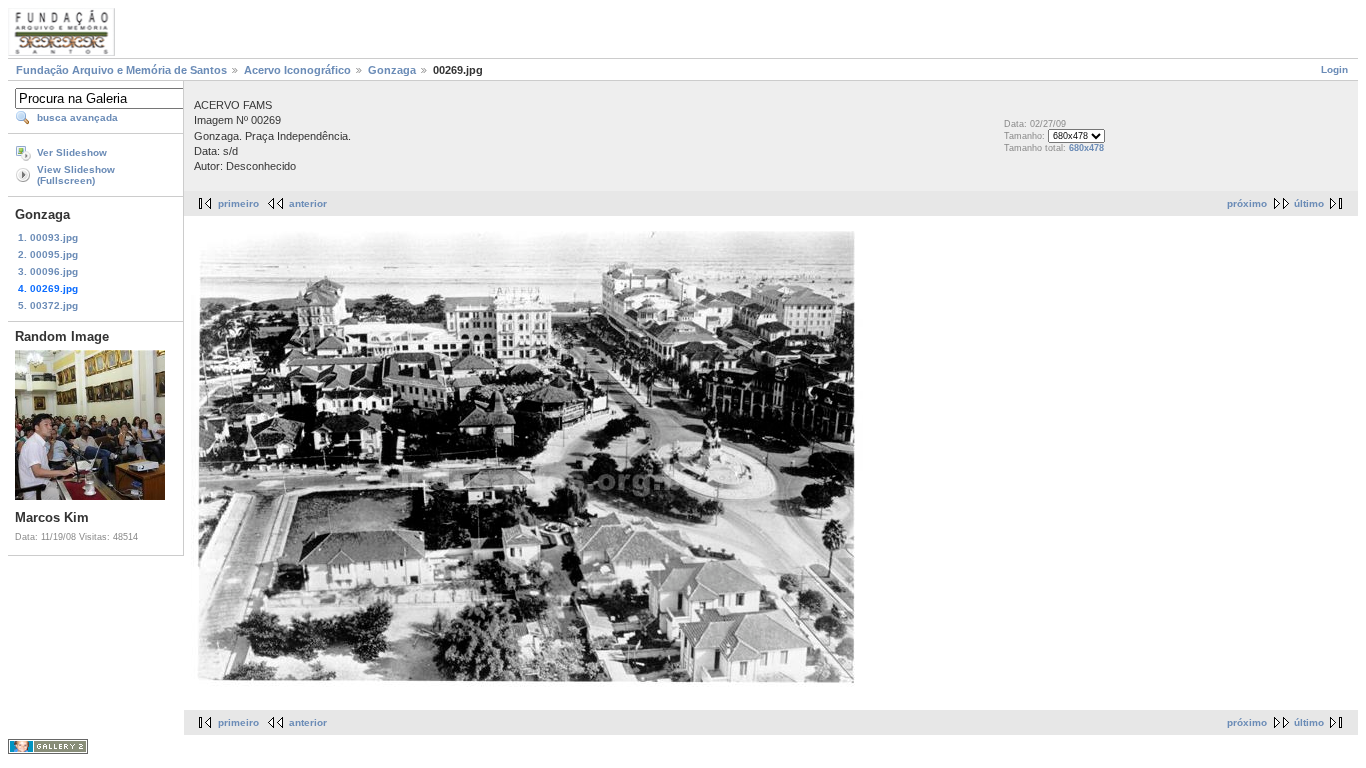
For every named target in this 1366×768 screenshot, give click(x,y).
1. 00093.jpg (48, 237)
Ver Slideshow (72, 152)
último (1309, 203)
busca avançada (77, 117)
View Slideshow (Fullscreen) (76, 175)
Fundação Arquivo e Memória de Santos (121, 70)
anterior (308, 203)
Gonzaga (392, 70)
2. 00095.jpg (48, 254)
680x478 (1086, 148)
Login (1334, 69)
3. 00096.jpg (48, 271)
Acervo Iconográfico (297, 70)
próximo (1247, 203)
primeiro (238, 203)
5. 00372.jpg (48, 305)
